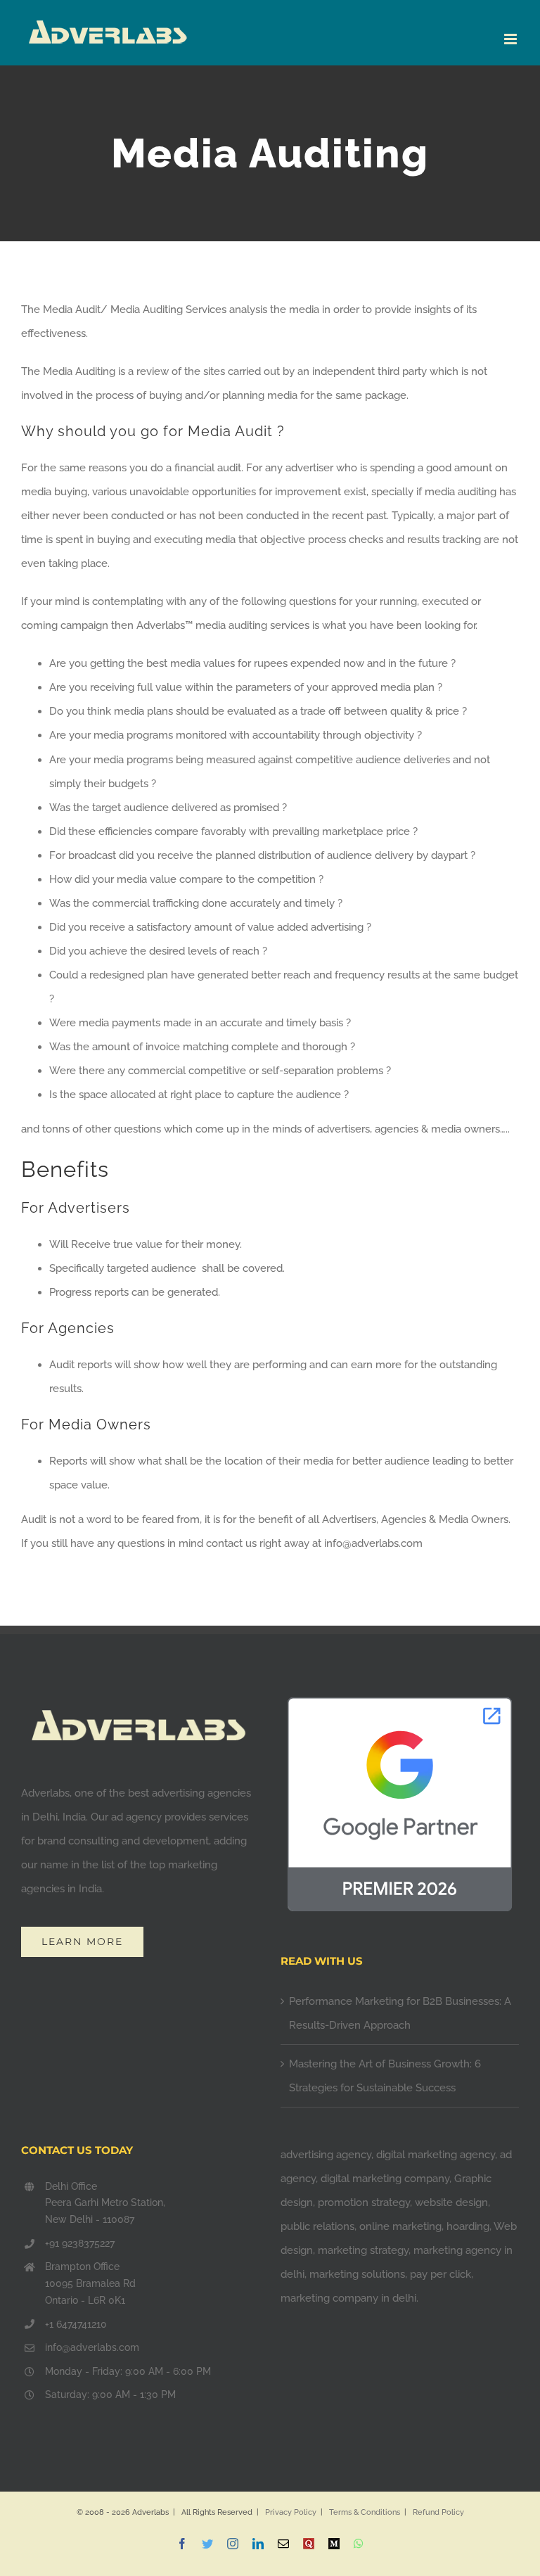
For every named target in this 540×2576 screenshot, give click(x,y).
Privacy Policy (291, 2512)
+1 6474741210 (76, 2324)
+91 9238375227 (80, 2243)
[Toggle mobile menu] (512, 39)
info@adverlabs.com (92, 2347)
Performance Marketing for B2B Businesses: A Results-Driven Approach (400, 2013)
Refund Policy (438, 2512)
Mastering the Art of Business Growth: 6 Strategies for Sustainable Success (385, 2076)
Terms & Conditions (365, 2512)
